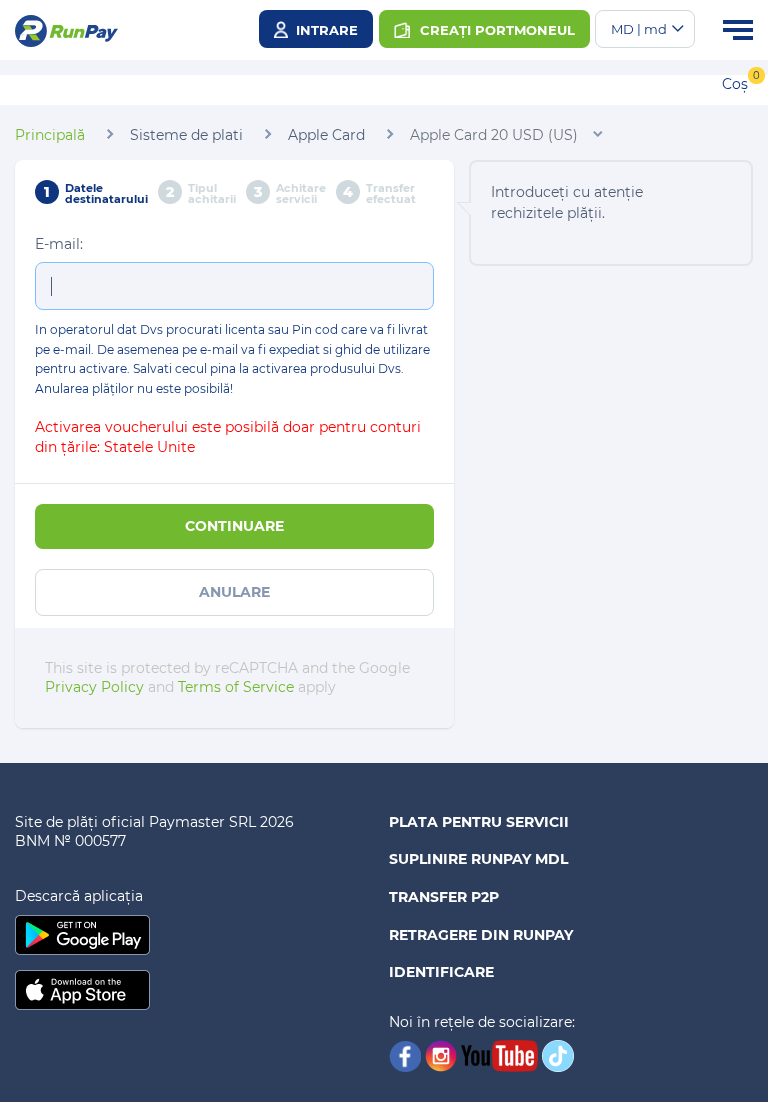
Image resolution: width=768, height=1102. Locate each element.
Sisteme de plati (186, 135)
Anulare (234, 592)
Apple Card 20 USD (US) (494, 135)
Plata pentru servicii (479, 822)
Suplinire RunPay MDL (478, 859)
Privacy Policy (94, 687)
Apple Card (326, 135)
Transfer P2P (444, 897)
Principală (50, 135)
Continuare (234, 526)
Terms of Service (236, 687)
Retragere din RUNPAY (481, 935)
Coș (735, 84)
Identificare (441, 972)
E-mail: (59, 244)
